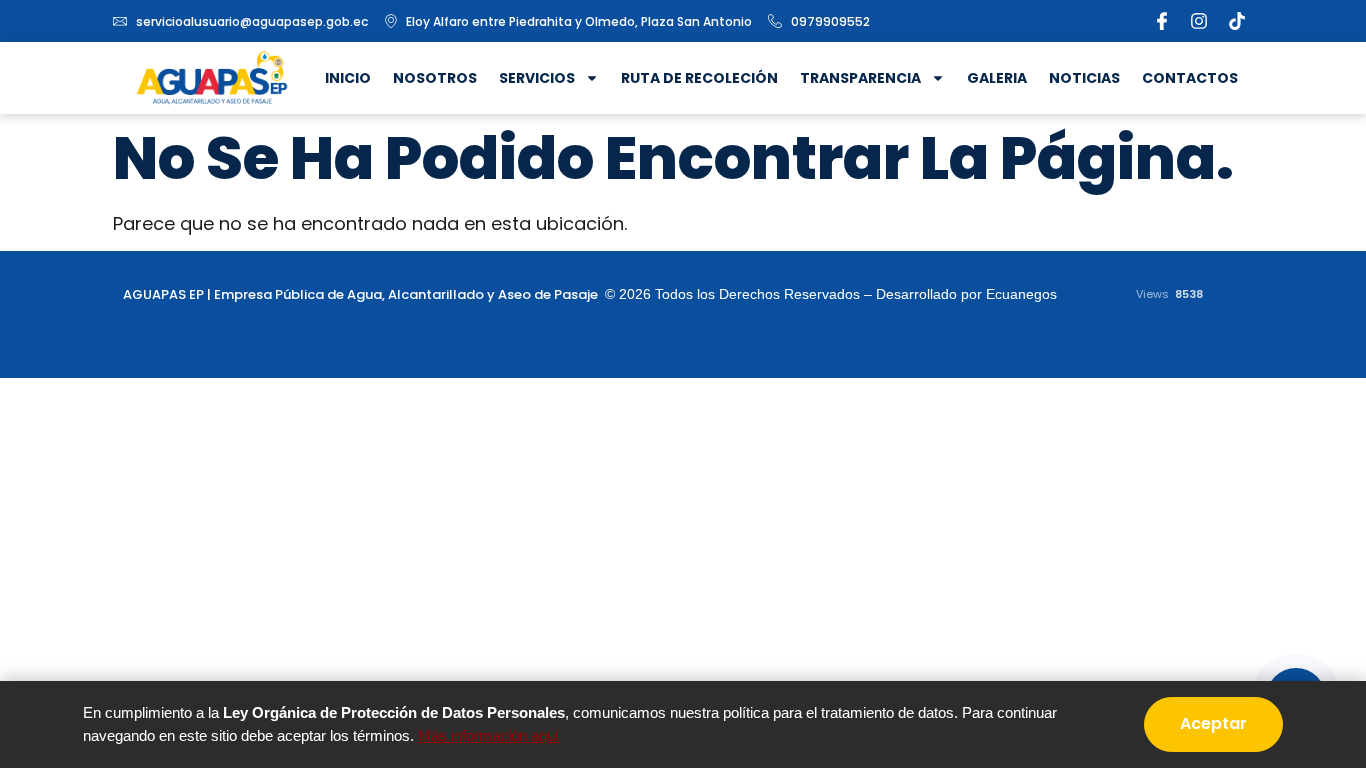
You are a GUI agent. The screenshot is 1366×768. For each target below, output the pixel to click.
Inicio (348, 78)
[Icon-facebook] (1162, 21)
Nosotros (435, 78)
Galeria (997, 78)
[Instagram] (1199, 21)
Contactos (1190, 78)
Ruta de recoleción (699, 78)
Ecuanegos (1021, 294)
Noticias (1084, 78)
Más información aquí (488, 735)
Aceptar (1213, 723)
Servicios (537, 78)
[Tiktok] (1237, 21)
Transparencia (860, 78)
